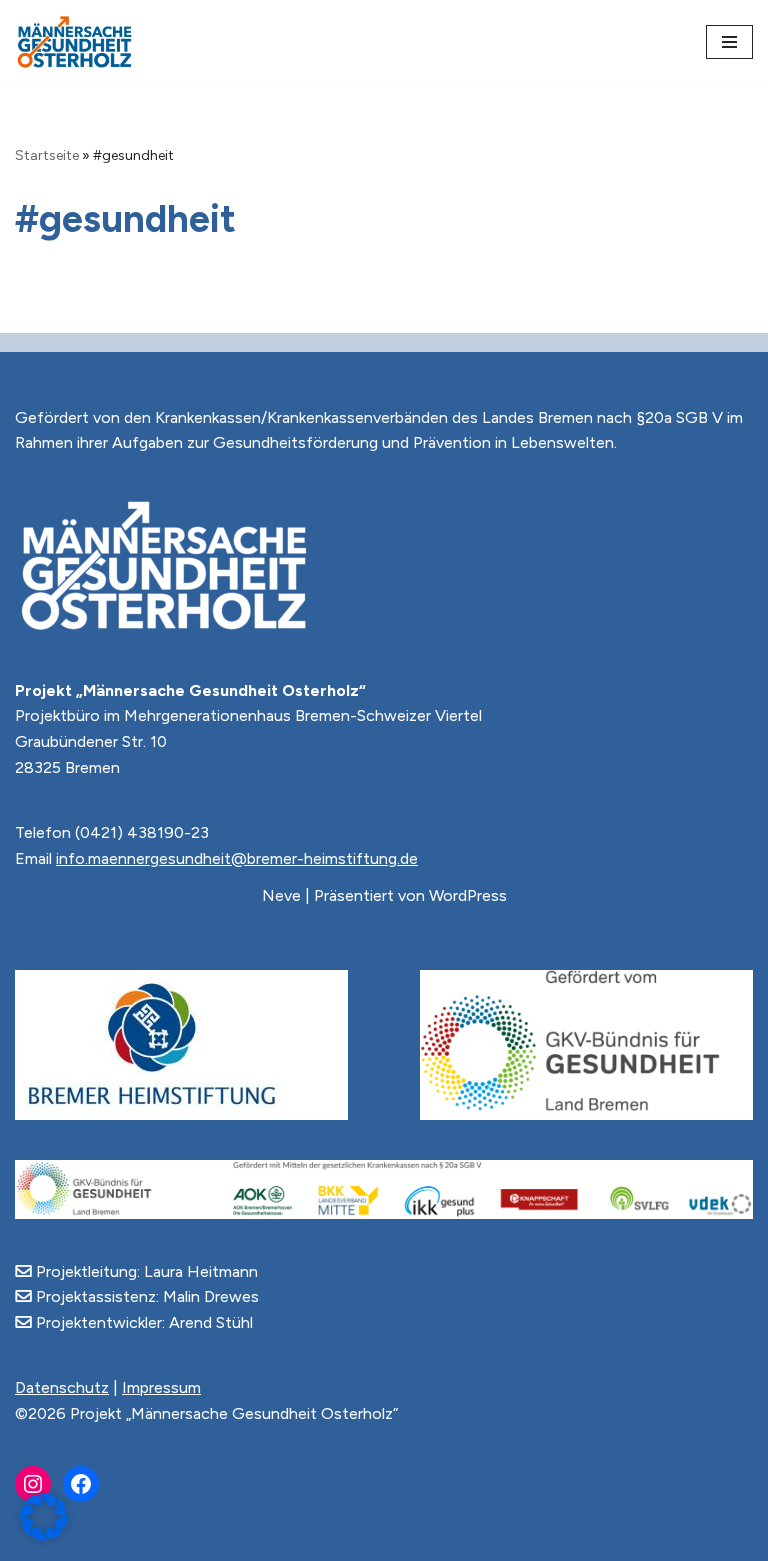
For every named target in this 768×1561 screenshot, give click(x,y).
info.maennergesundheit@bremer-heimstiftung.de (237, 858)
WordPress (468, 895)
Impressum (161, 1387)
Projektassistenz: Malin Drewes (145, 1296)
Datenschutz (62, 1387)
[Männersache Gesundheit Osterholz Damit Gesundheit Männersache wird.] (75, 42)
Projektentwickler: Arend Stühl (142, 1322)
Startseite (47, 155)
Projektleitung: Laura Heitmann (145, 1271)
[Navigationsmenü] (729, 42)
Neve (281, 895)
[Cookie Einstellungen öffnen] (44, 1535)
